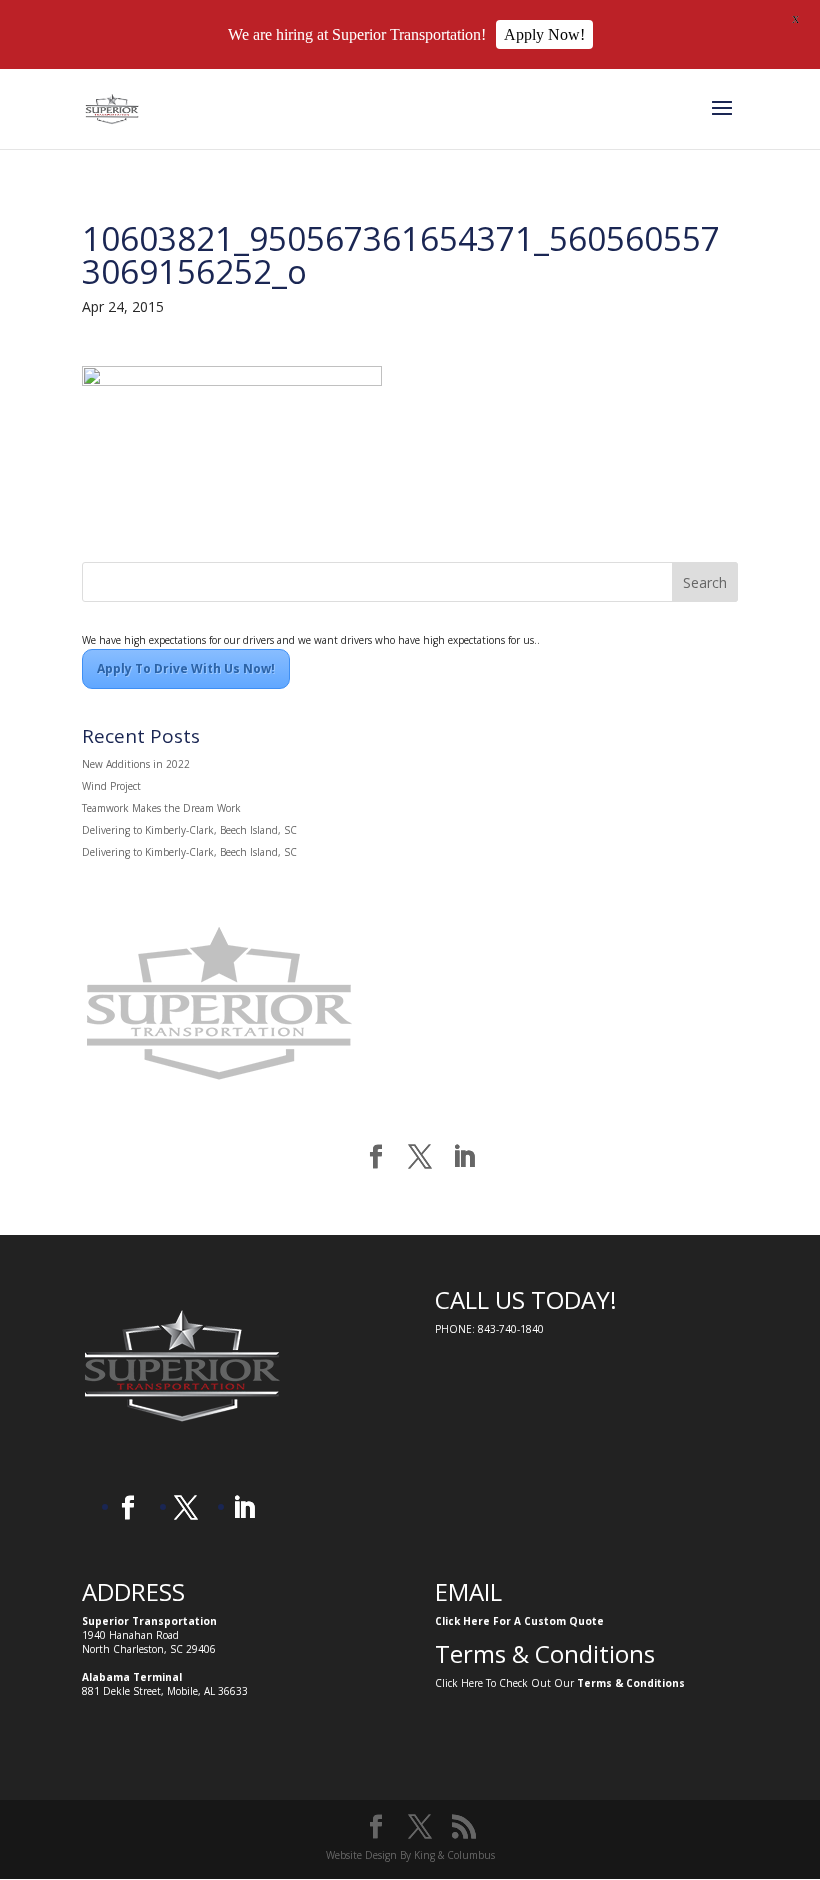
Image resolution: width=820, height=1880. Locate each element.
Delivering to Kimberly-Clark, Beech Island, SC (189, 830)
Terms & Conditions (631, 1683)
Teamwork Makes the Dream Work (161, 808)
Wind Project (111, 786)
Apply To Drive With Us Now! (186, 668)
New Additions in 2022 (136, 764)
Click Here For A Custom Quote (519, 1621)
